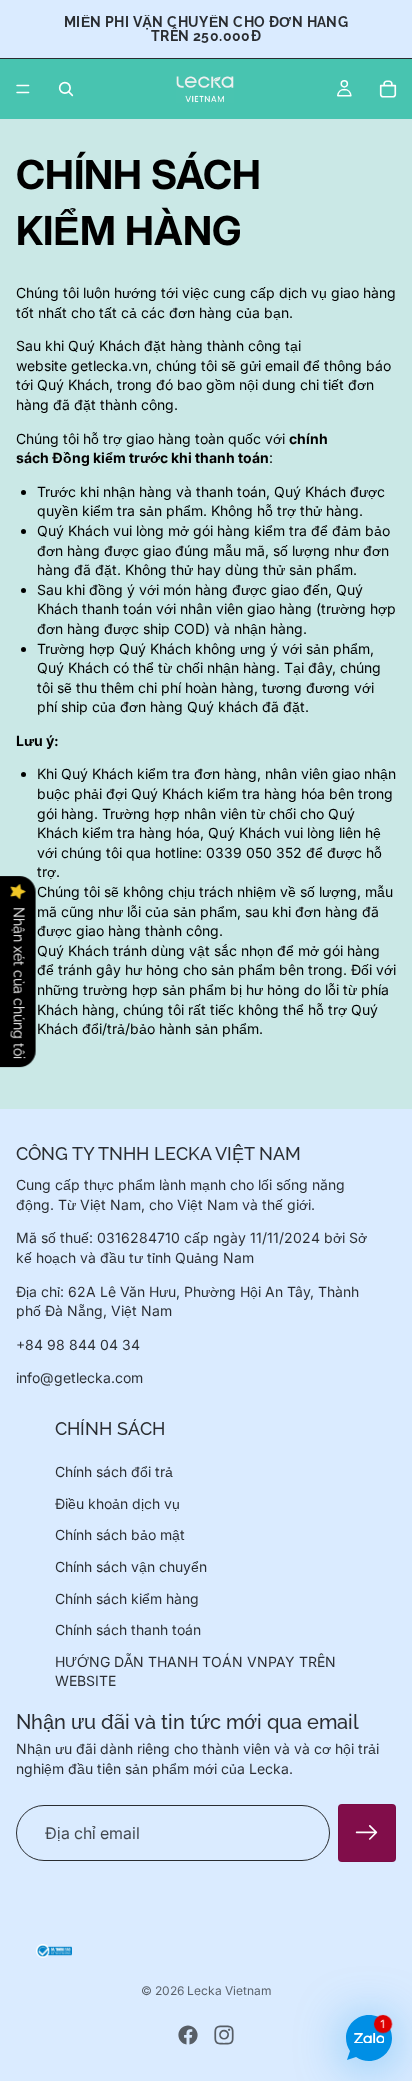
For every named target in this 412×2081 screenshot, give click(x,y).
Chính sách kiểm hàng (127, 1597)
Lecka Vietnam (229, 1990)
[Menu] (23, 89)
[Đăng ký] (367, 1833)
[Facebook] (188, 2035)
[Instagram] (224, 2035)
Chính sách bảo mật (120, 1534)
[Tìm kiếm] (66, 89)
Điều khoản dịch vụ (117, 1503)
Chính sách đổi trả (114, 1471)
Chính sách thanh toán (128, 1629)
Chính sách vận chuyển (131, 1566)
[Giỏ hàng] (388, 89)
